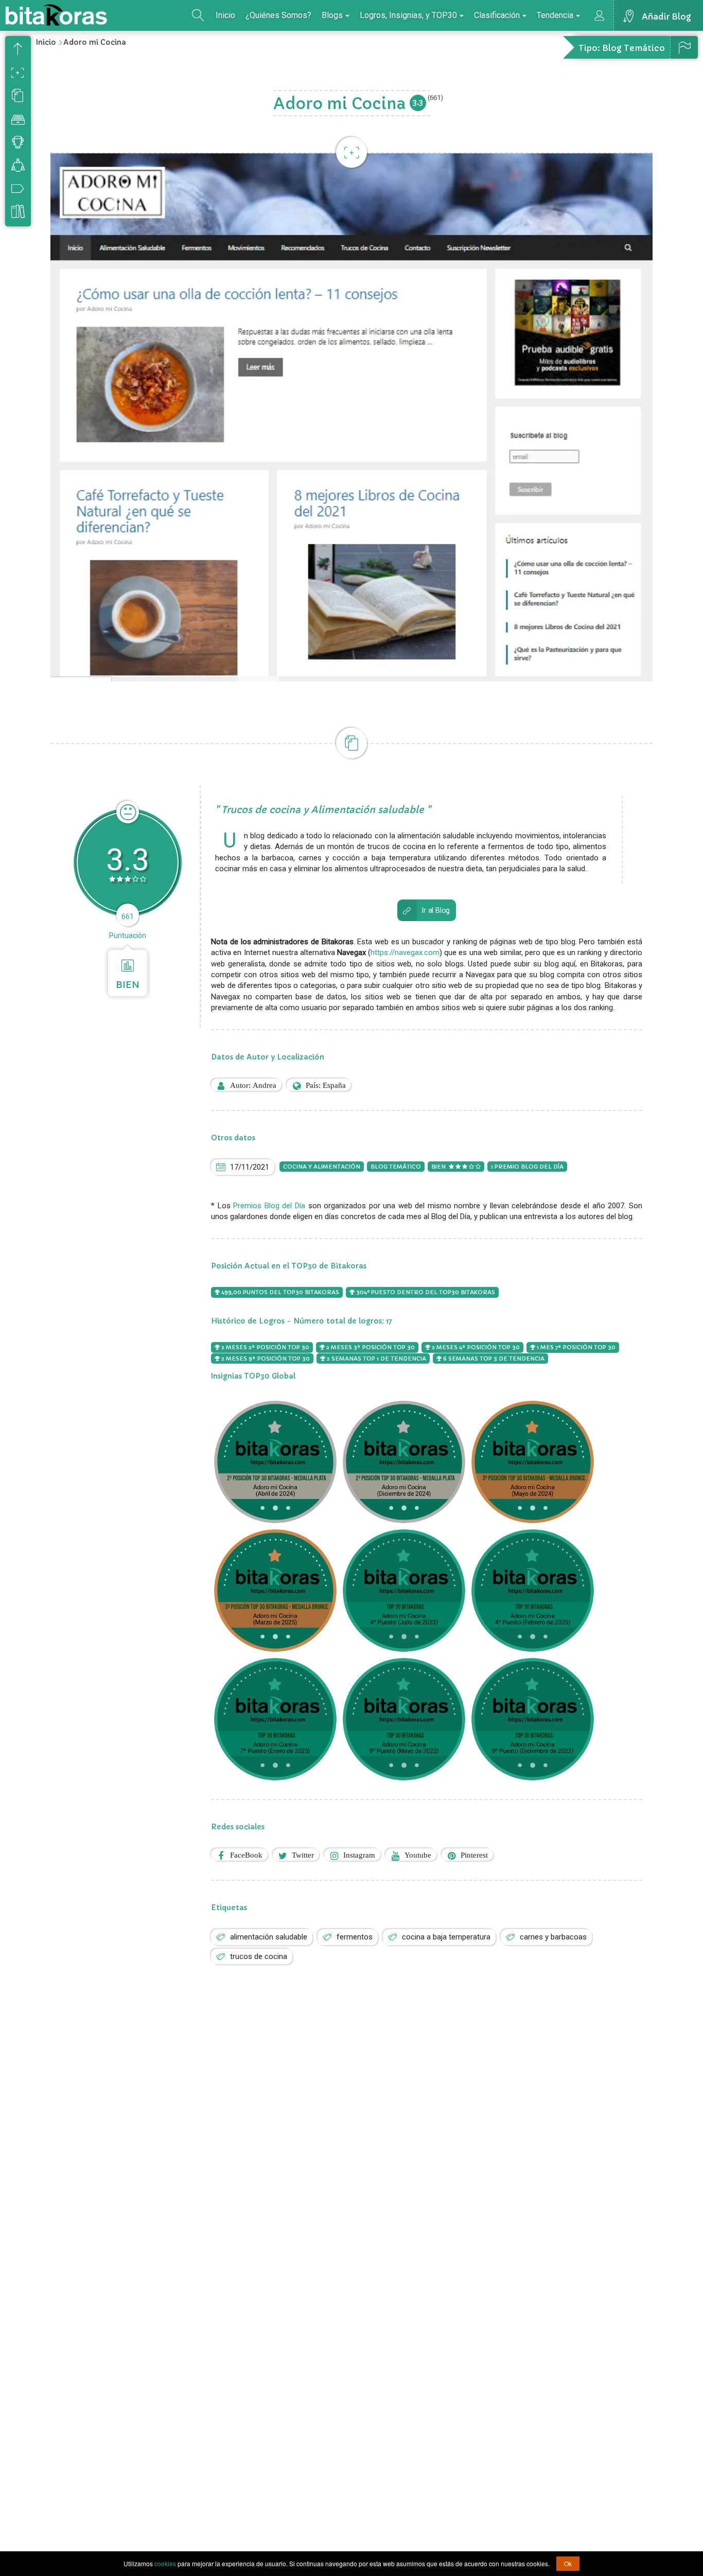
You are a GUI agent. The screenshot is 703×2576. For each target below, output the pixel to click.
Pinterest (474, 1855)
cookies (165, 2563)
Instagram (359, 1855)
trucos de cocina (259, 1956)
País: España (326, 1085)
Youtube (418, 1855)
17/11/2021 (250, 1167)
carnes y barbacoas (553, 1937)
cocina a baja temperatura (446, 1937)
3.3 (418, 102)
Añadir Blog (666, 16)
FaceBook (246, 1855)
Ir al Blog (436, 911)
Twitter (303, 1855)
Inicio (225, 15)
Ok (568, 2563)
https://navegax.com (405, 952)
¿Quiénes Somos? (278, 15)
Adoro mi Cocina (95, 42)
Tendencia (555, 15)
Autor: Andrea (253, 1085)
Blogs (332, 15)
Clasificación (497, 15)
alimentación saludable (269, 1937)
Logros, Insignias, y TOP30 (408, 15)
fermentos (355, 1937)
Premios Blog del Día (269, 1206)
